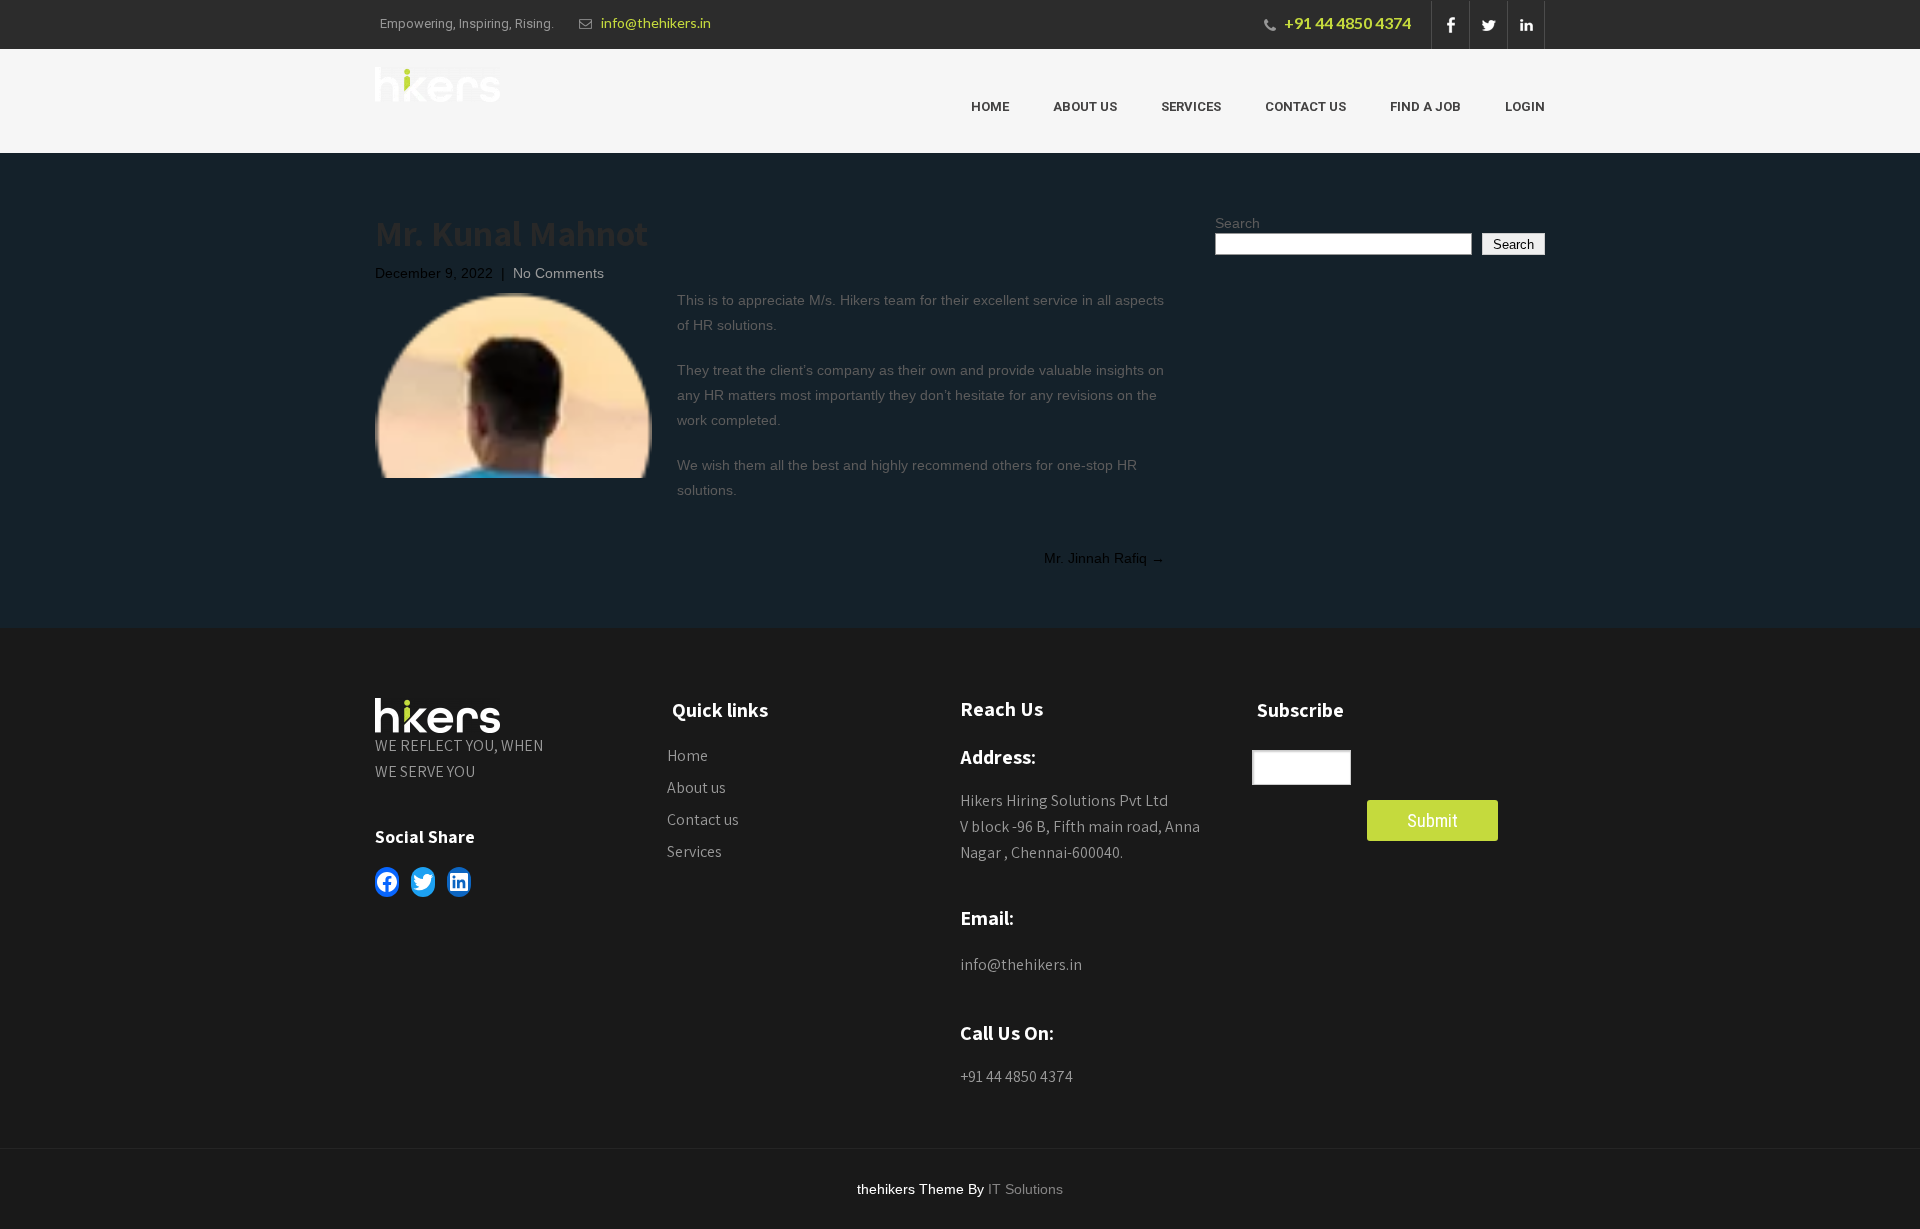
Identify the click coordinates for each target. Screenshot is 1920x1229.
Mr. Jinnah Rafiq (1104, 558)
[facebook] (1450, 25)
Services (1191, 106)
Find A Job (1425, 106)
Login (1525, 106)
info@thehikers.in (656, 22)
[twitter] (1488, 25)
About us (1085, 106)
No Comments (558, 273)
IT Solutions (1025, 1189)
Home (990, 106)
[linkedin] (1526, 25)
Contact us (1305, 106)
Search (1237, 223)
